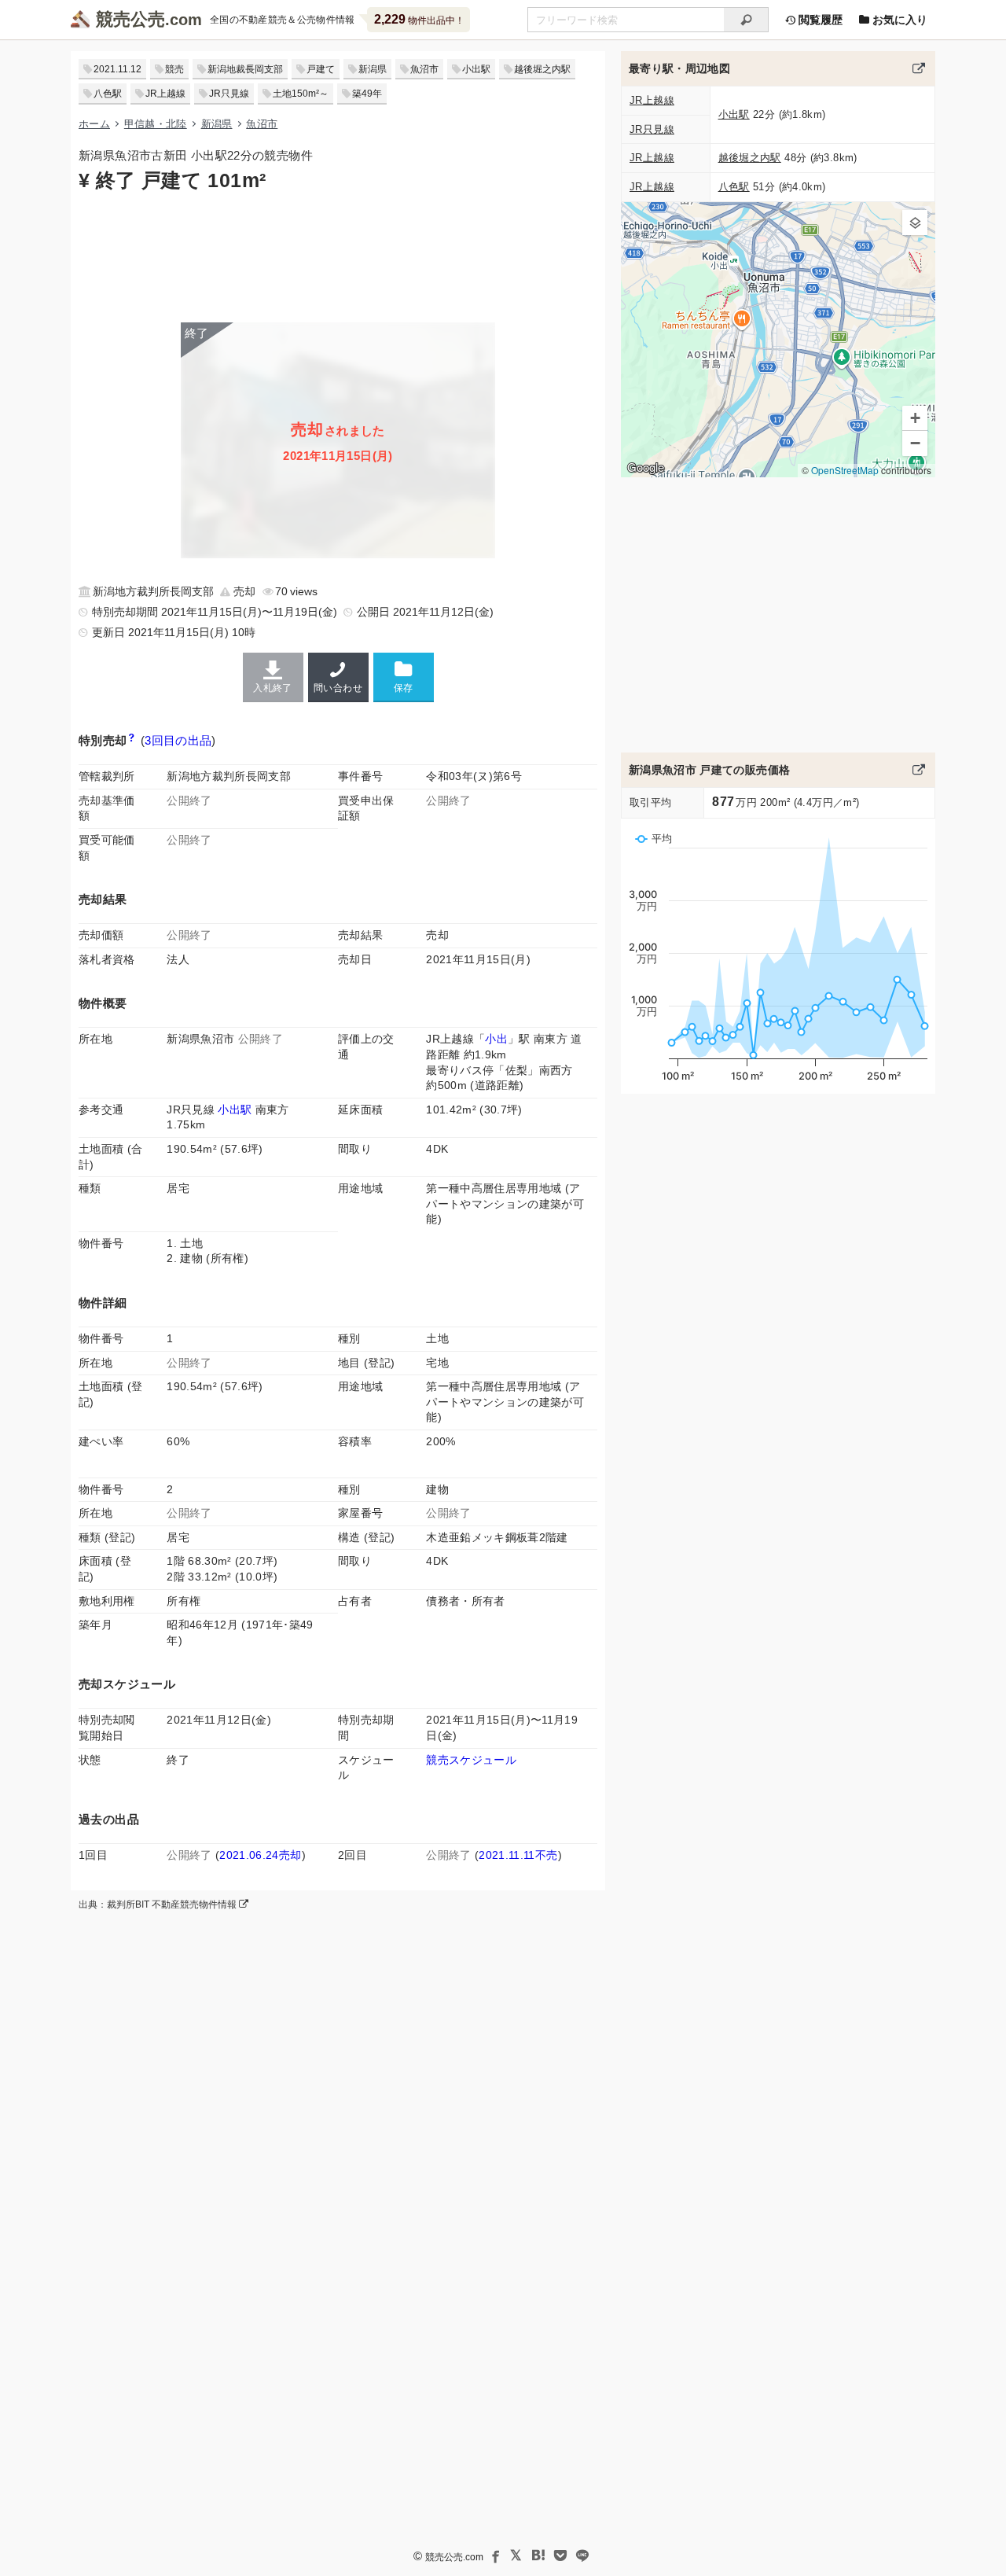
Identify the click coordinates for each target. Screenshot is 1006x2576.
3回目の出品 (178, 740)
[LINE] (582, 2556)
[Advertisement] (338, 256)
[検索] (746, 20)
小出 (496, 1039)
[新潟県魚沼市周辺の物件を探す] (919, 68)
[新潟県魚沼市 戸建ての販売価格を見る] (919, 770)
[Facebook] (494, 2556)
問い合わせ (338, 688)
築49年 (367, 94)
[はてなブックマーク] (538, 2556)
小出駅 (476, 69)
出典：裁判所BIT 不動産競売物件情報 (159, 1904)
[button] (915, 223)
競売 (174, 69)
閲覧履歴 (819, 20)
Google (646, 468)
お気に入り (898, 20)
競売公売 (130, 19)
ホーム (94, 124)
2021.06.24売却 (260, 1855)
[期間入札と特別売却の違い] (132, 740)
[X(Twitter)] (516, 2556)
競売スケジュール (471, 1760)
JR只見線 (229, 94)
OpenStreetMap (845, 470)
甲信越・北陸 (156, 124)
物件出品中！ (419, 19)
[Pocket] (560, 2556)
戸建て (321, 69)
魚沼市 (424, 69)
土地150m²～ (301, 94)
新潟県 (373, 69)
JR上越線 (165, 94)
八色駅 (108, 94)
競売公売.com (454, 2557)
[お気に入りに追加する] (404, 677)
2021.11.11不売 (518, 1855)
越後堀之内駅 (542, 69)
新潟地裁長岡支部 (245, 69)
